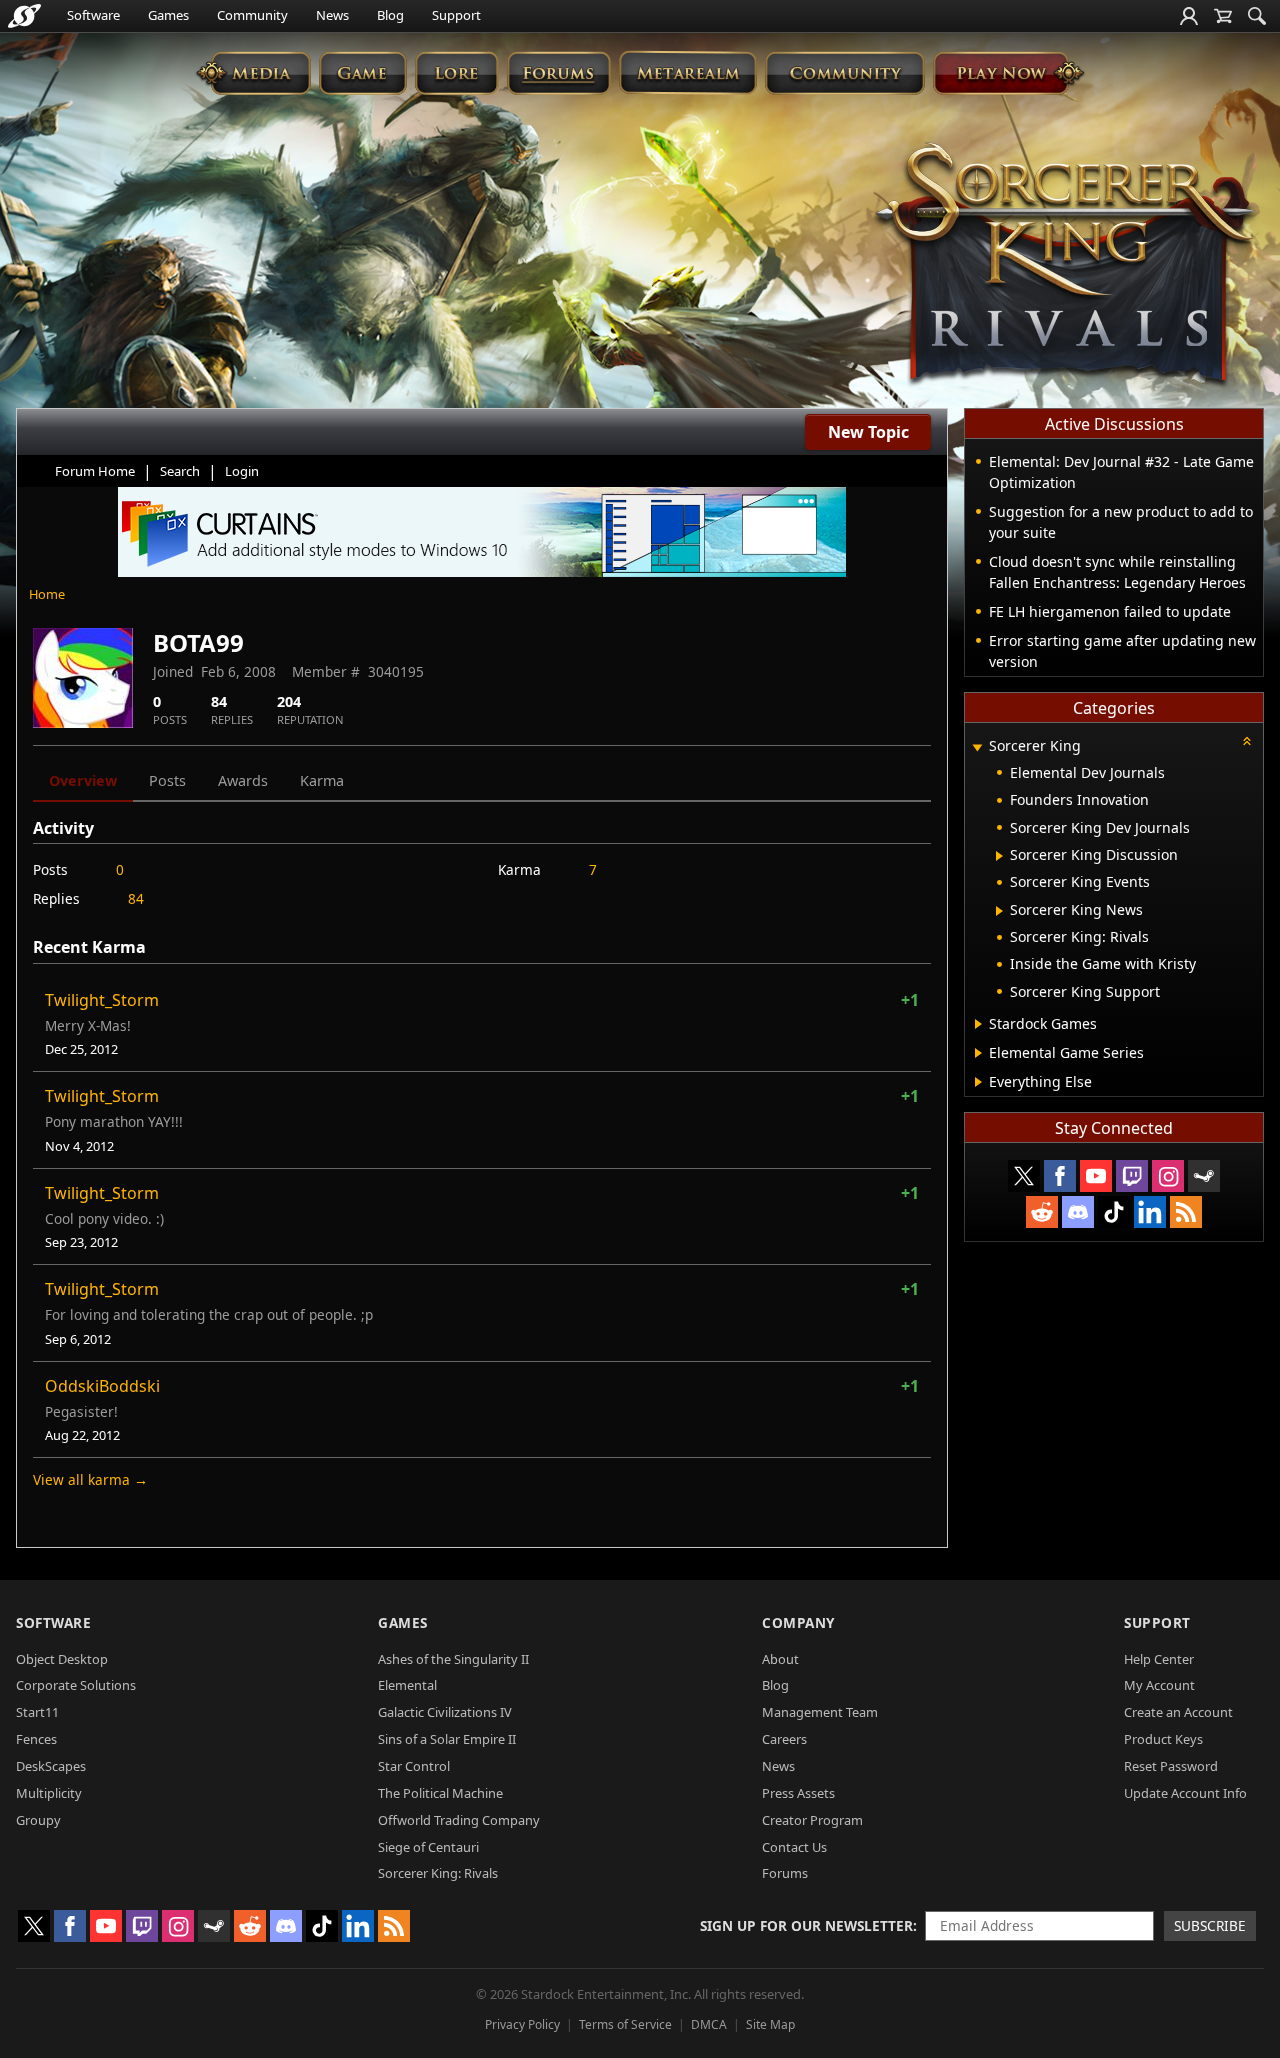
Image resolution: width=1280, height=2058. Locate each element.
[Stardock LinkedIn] (1150, 1212)
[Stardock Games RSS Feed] (1186, 1212)
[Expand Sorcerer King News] (999, 911)
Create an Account (1178, 1712)
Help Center (1159, 1659)
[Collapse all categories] (1247, 741)
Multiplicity (49, 1793)
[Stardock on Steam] (1204, 1176)
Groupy (38, 1820)
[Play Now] (1008, 72)
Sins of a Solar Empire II (447, 1739)
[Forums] (558, 72)
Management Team (820, 1712)
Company (798, 1622)
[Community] (844, 72)
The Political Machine (440, 1793)
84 (136, 898)
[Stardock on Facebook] (1060, 1176)
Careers (784, 1739)
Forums (785, 1873)
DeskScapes (51, 1766)
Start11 (37, 1712)
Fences (36, 1739)
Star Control (414, 1766)
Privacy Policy (522, 2024)
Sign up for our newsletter (806, 1925)
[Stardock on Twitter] (1024, 1176)
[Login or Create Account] (1189, 16)
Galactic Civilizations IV (445, 1712)
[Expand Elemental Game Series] (978, 1053)
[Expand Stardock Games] (978, 1024)
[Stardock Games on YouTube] (1096, 1176)
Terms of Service (625, 2024)
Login (242, 471)
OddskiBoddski (102, 1386)
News (332, 15)
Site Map (770, 2024)
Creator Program (812, 1820)
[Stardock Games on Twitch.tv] (1132, 1176)
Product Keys (1163, 1739)
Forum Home (95, 471)
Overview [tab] (83, 780)
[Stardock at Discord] (1078, 1212)
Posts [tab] (167, 780)
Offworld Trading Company (459, 1820)
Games (168, 15)
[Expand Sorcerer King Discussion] (999, 856)
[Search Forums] (1257, 16)
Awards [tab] (243, 780)
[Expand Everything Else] (978, 1082)
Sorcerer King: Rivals (438, 1873)
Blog (390, 15)
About (780, 1659)
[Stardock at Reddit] (1042, 1212)
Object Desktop (62, 1659)
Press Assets (798, 1793)
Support (456, 15)
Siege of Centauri (428, 1847)
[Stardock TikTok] (1114, 1212)
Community (252, 15)
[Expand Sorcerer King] (977, 747)
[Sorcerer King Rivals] (1065, 266)
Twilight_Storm (102, 1000)
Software (93, 15)
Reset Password (1171, 1766)
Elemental (407, 1685)
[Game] (363, 72)
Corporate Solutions (76, 1685)
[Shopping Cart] (1223, 16)
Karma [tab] (322, 780)
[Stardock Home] (24, 16)
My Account (1159, 1685)
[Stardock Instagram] (1168, 1176)
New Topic (868, 432)
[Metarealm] (687, 72)
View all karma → (90, 1479)
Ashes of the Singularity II (453, 1659)
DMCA (709, 2024)
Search (180, 471)
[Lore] (456, 72)
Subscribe (1210, 1925)
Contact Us (794, 1847)
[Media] (253, 72)
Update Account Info (1185, 1793)
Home (47, 594)
